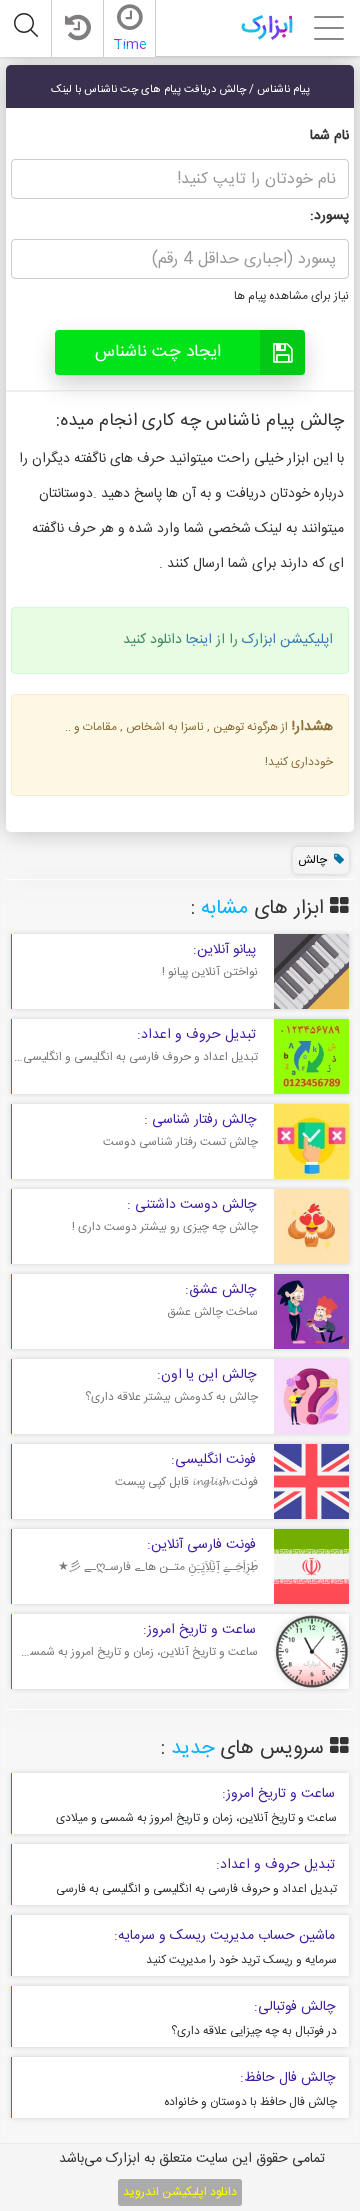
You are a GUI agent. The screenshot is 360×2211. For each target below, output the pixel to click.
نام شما (329, 136)
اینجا (199, 640)
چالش (312, 860)
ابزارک (267, 27)
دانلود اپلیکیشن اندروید (180, 2192)
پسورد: (329, 216)
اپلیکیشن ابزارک (287, 640)
